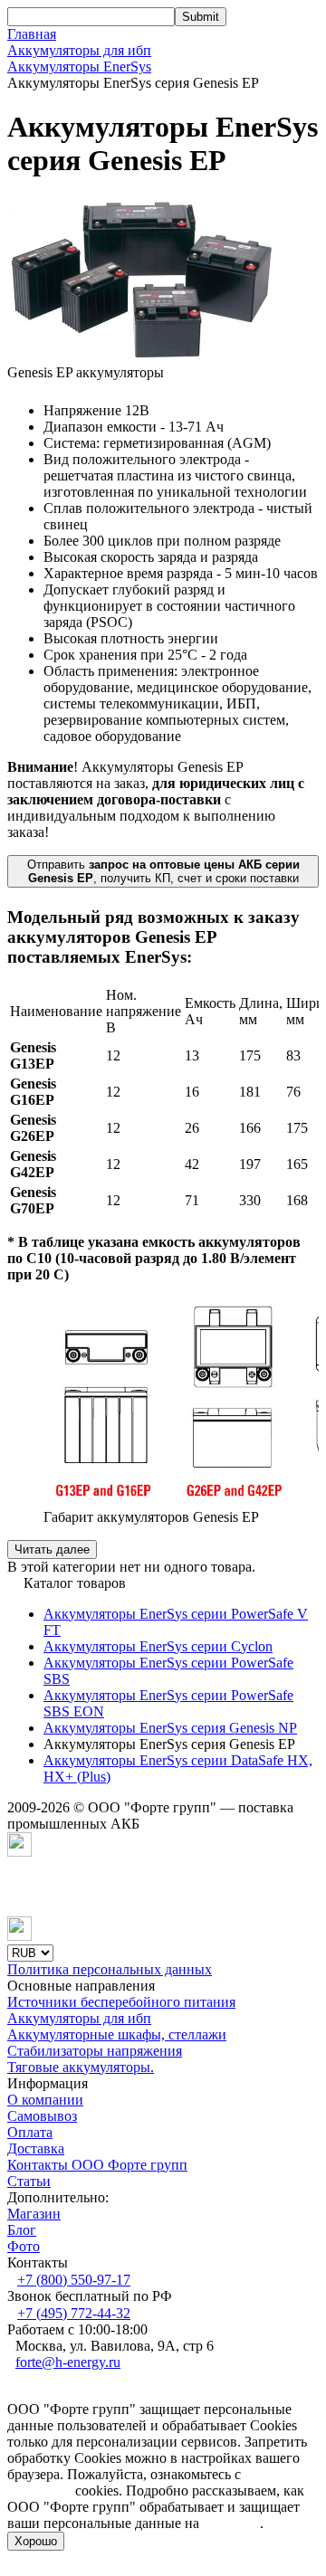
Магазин (34, 2214)
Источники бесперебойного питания (121, 2002)
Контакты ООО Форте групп (97, 2165)
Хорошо (36, 2541)
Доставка (36, 2148)
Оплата (30, 2132)
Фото (24, 2246)
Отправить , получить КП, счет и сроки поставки (163, 871)
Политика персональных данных (110, 1969)
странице (231, 2523)
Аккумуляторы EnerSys (79, 67)
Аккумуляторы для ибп (79, 50)
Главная (32, 34)
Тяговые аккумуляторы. (81, 2067)
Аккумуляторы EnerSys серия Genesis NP (170, 1728)
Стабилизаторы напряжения (95, 2051)
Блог (22, 2230)
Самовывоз (42, 2116)
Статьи (29, 2181)
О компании (45, 2100)
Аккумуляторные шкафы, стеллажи (117, 2034)
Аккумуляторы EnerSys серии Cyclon (158, 1646)
